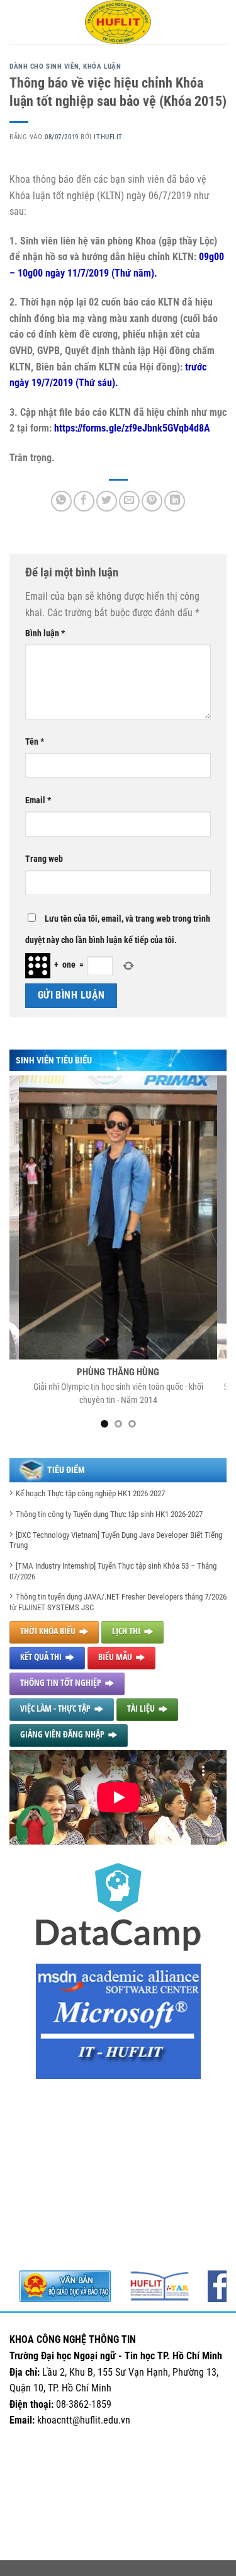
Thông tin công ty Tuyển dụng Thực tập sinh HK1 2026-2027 (109, 1514)
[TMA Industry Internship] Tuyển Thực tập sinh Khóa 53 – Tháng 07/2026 (113, 1571)
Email (38, 800)
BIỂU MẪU (115, 1657)
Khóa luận (102, 66)
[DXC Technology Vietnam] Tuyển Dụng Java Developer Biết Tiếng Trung (116, 1540)
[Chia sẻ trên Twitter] (107, 501)
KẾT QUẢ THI (41, 1657)
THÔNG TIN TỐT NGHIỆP (61, 1682)
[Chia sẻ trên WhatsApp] (61, 501)
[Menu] (17, 22)
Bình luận (45, 633)
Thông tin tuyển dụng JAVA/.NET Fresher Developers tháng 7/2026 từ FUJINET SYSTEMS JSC (118, 1602)
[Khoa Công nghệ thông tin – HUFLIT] (118, 22)
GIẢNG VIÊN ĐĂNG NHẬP (62, 1734)
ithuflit (108, 137)
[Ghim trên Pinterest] (152, 501)
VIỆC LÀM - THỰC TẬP (55, 1708)
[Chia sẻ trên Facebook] (84, 501)
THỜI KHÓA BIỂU (48, 1631)
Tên (35, 742)
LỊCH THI (126, 1631)
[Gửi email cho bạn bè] (129, 501)
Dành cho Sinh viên (44, 66)
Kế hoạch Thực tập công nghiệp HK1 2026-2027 (90, 1493)
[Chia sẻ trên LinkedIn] (175, 501)
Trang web (44, 859)
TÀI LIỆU (141, 1708)
